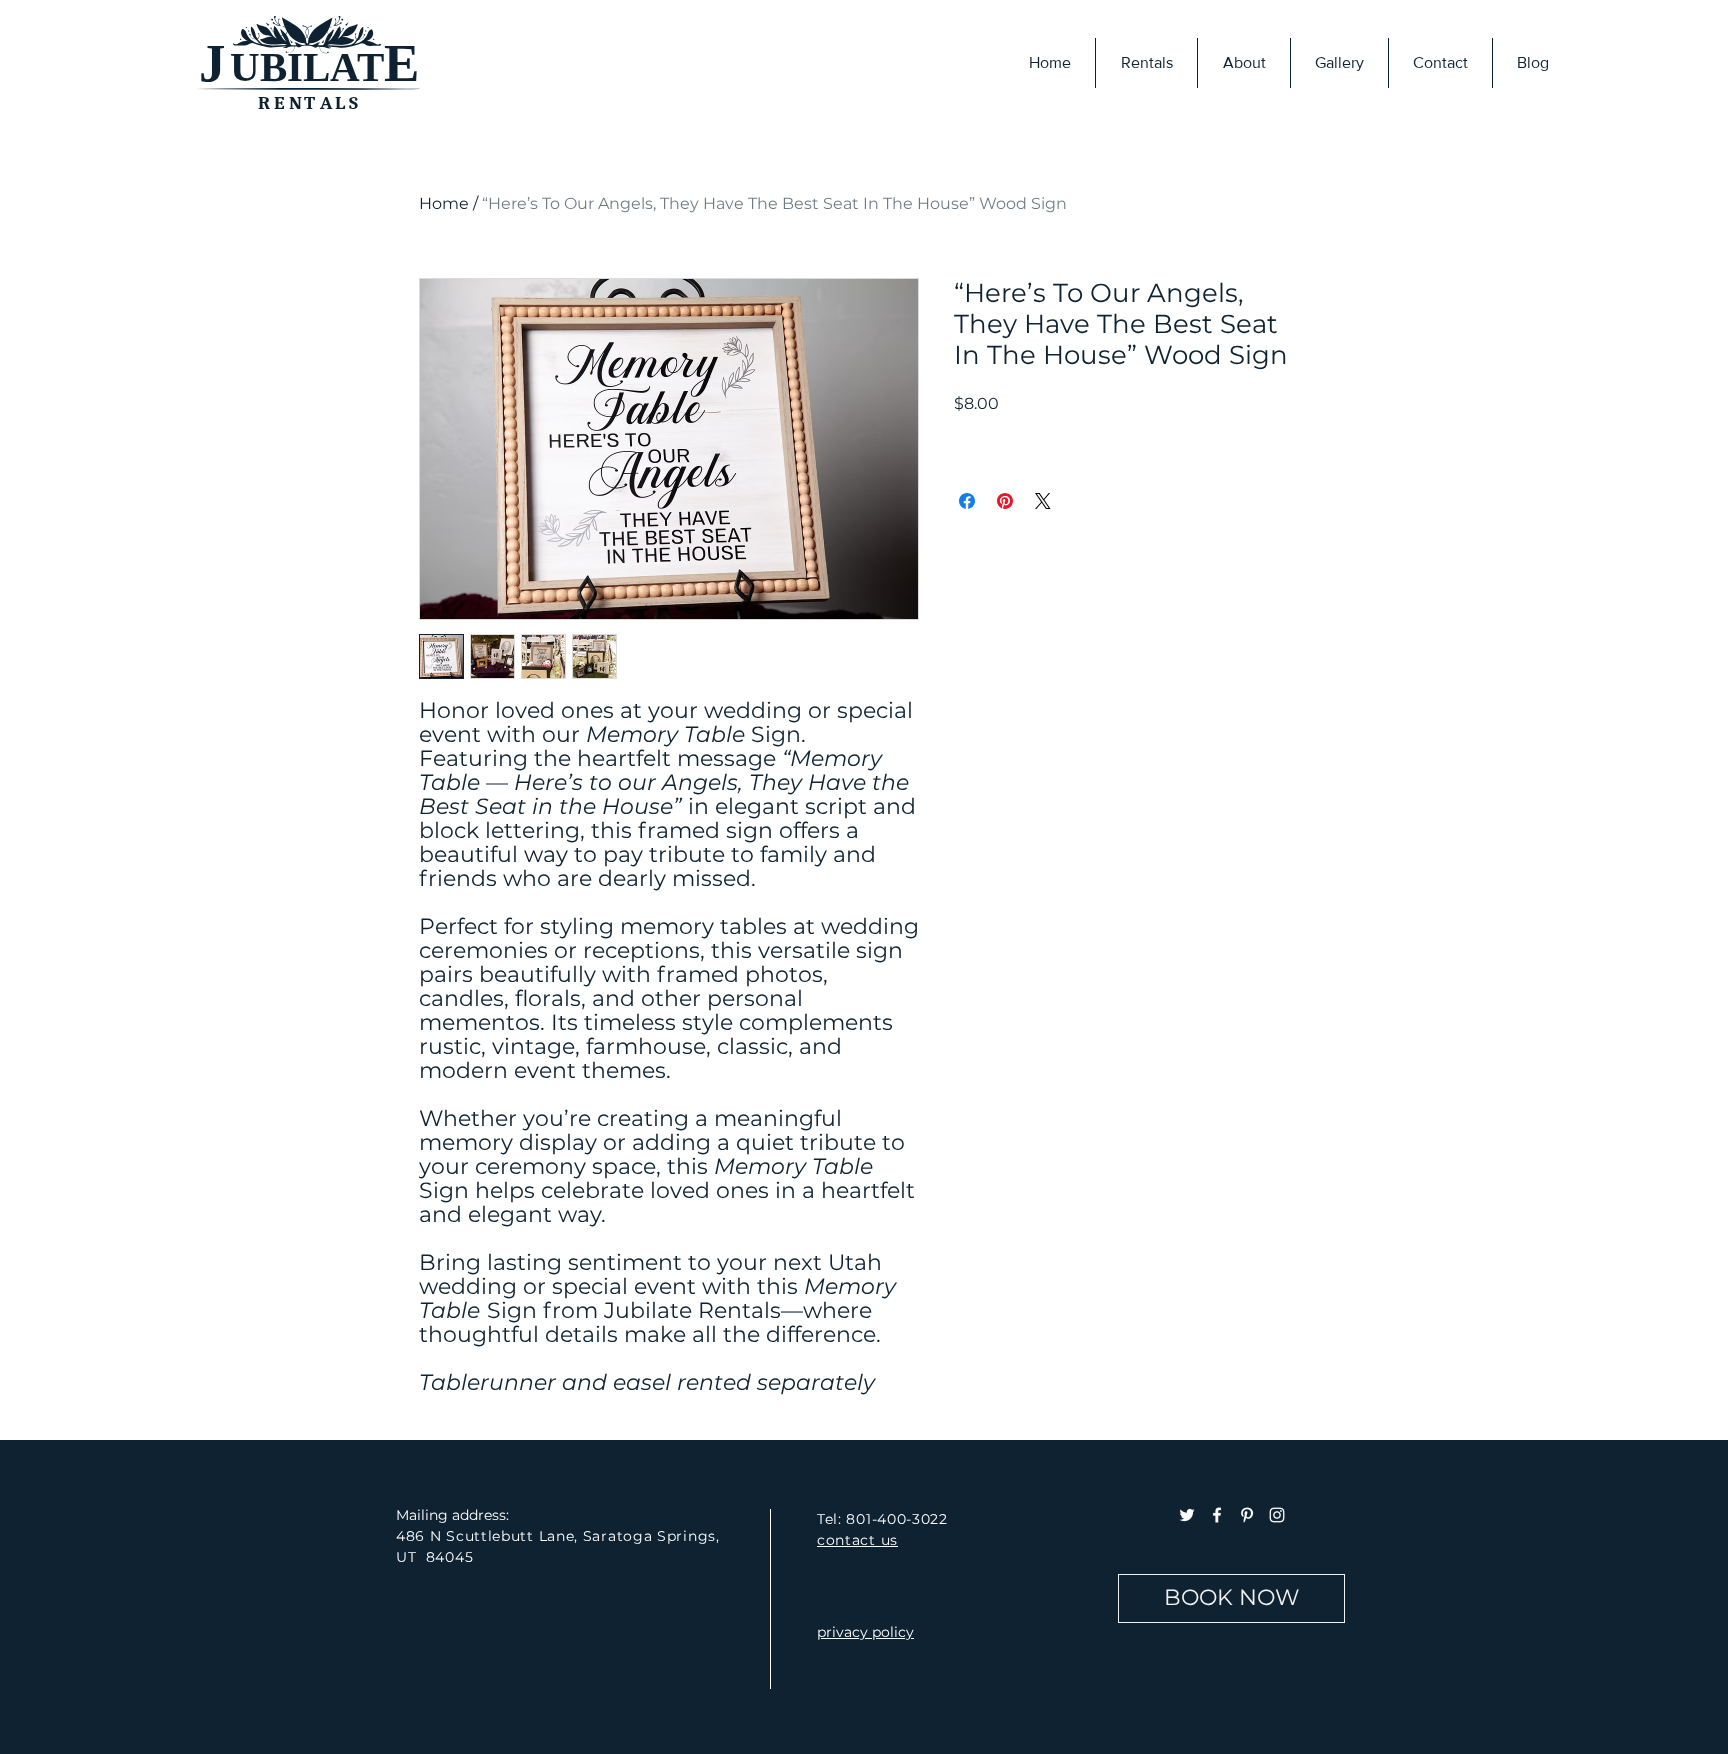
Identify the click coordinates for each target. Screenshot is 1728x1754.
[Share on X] (1043, 501)
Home (444, 203)
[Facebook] (1217, 1515)
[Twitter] (1187, 1515)
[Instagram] (1277, 1515)
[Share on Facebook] (967, 501)
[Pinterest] (1247, 1515)
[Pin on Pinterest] (1005, 501)
